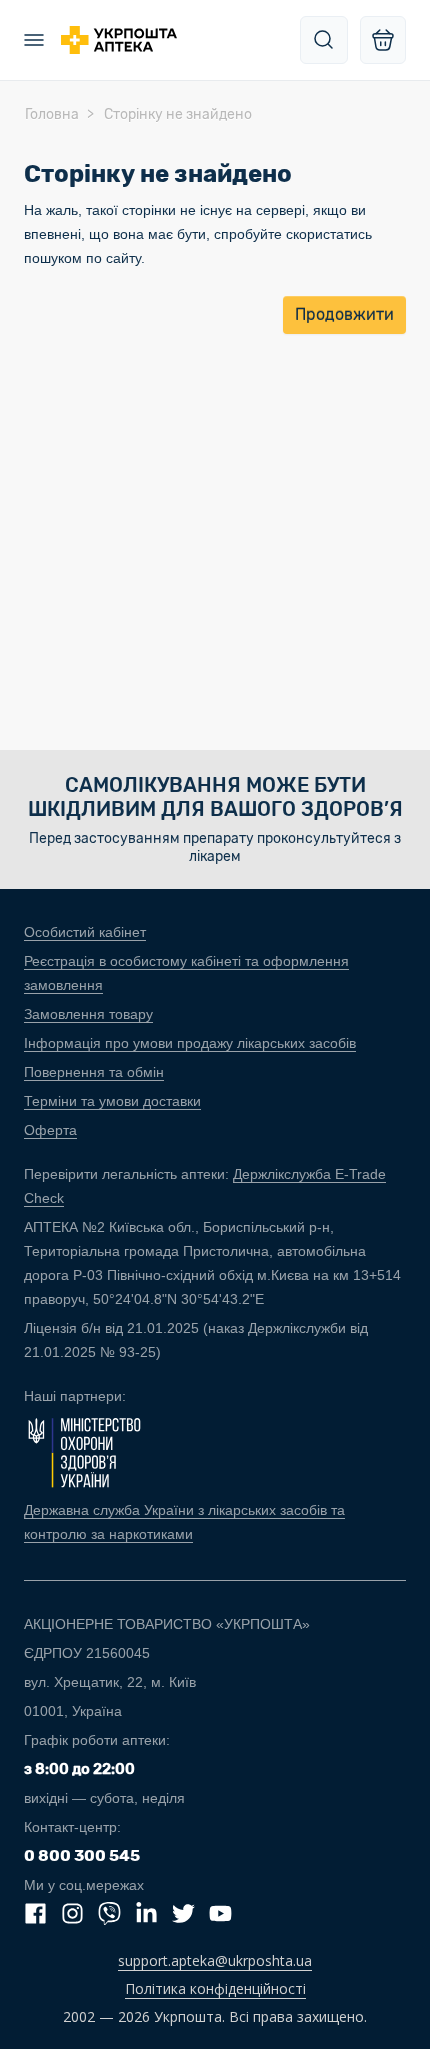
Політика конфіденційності (215, 1988)
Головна (52, 114)
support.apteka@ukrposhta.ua (215, 1960)
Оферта (50, 1130)
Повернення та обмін (94, 1072)
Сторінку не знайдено (178, 114)
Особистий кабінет (85, 932)
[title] (324, 40)
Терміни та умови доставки (112, 1101)
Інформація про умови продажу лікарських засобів (190, 1043)
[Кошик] (383, 40)
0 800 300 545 (82, 1855)
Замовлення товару (88, 1014)
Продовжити (344, 314)
